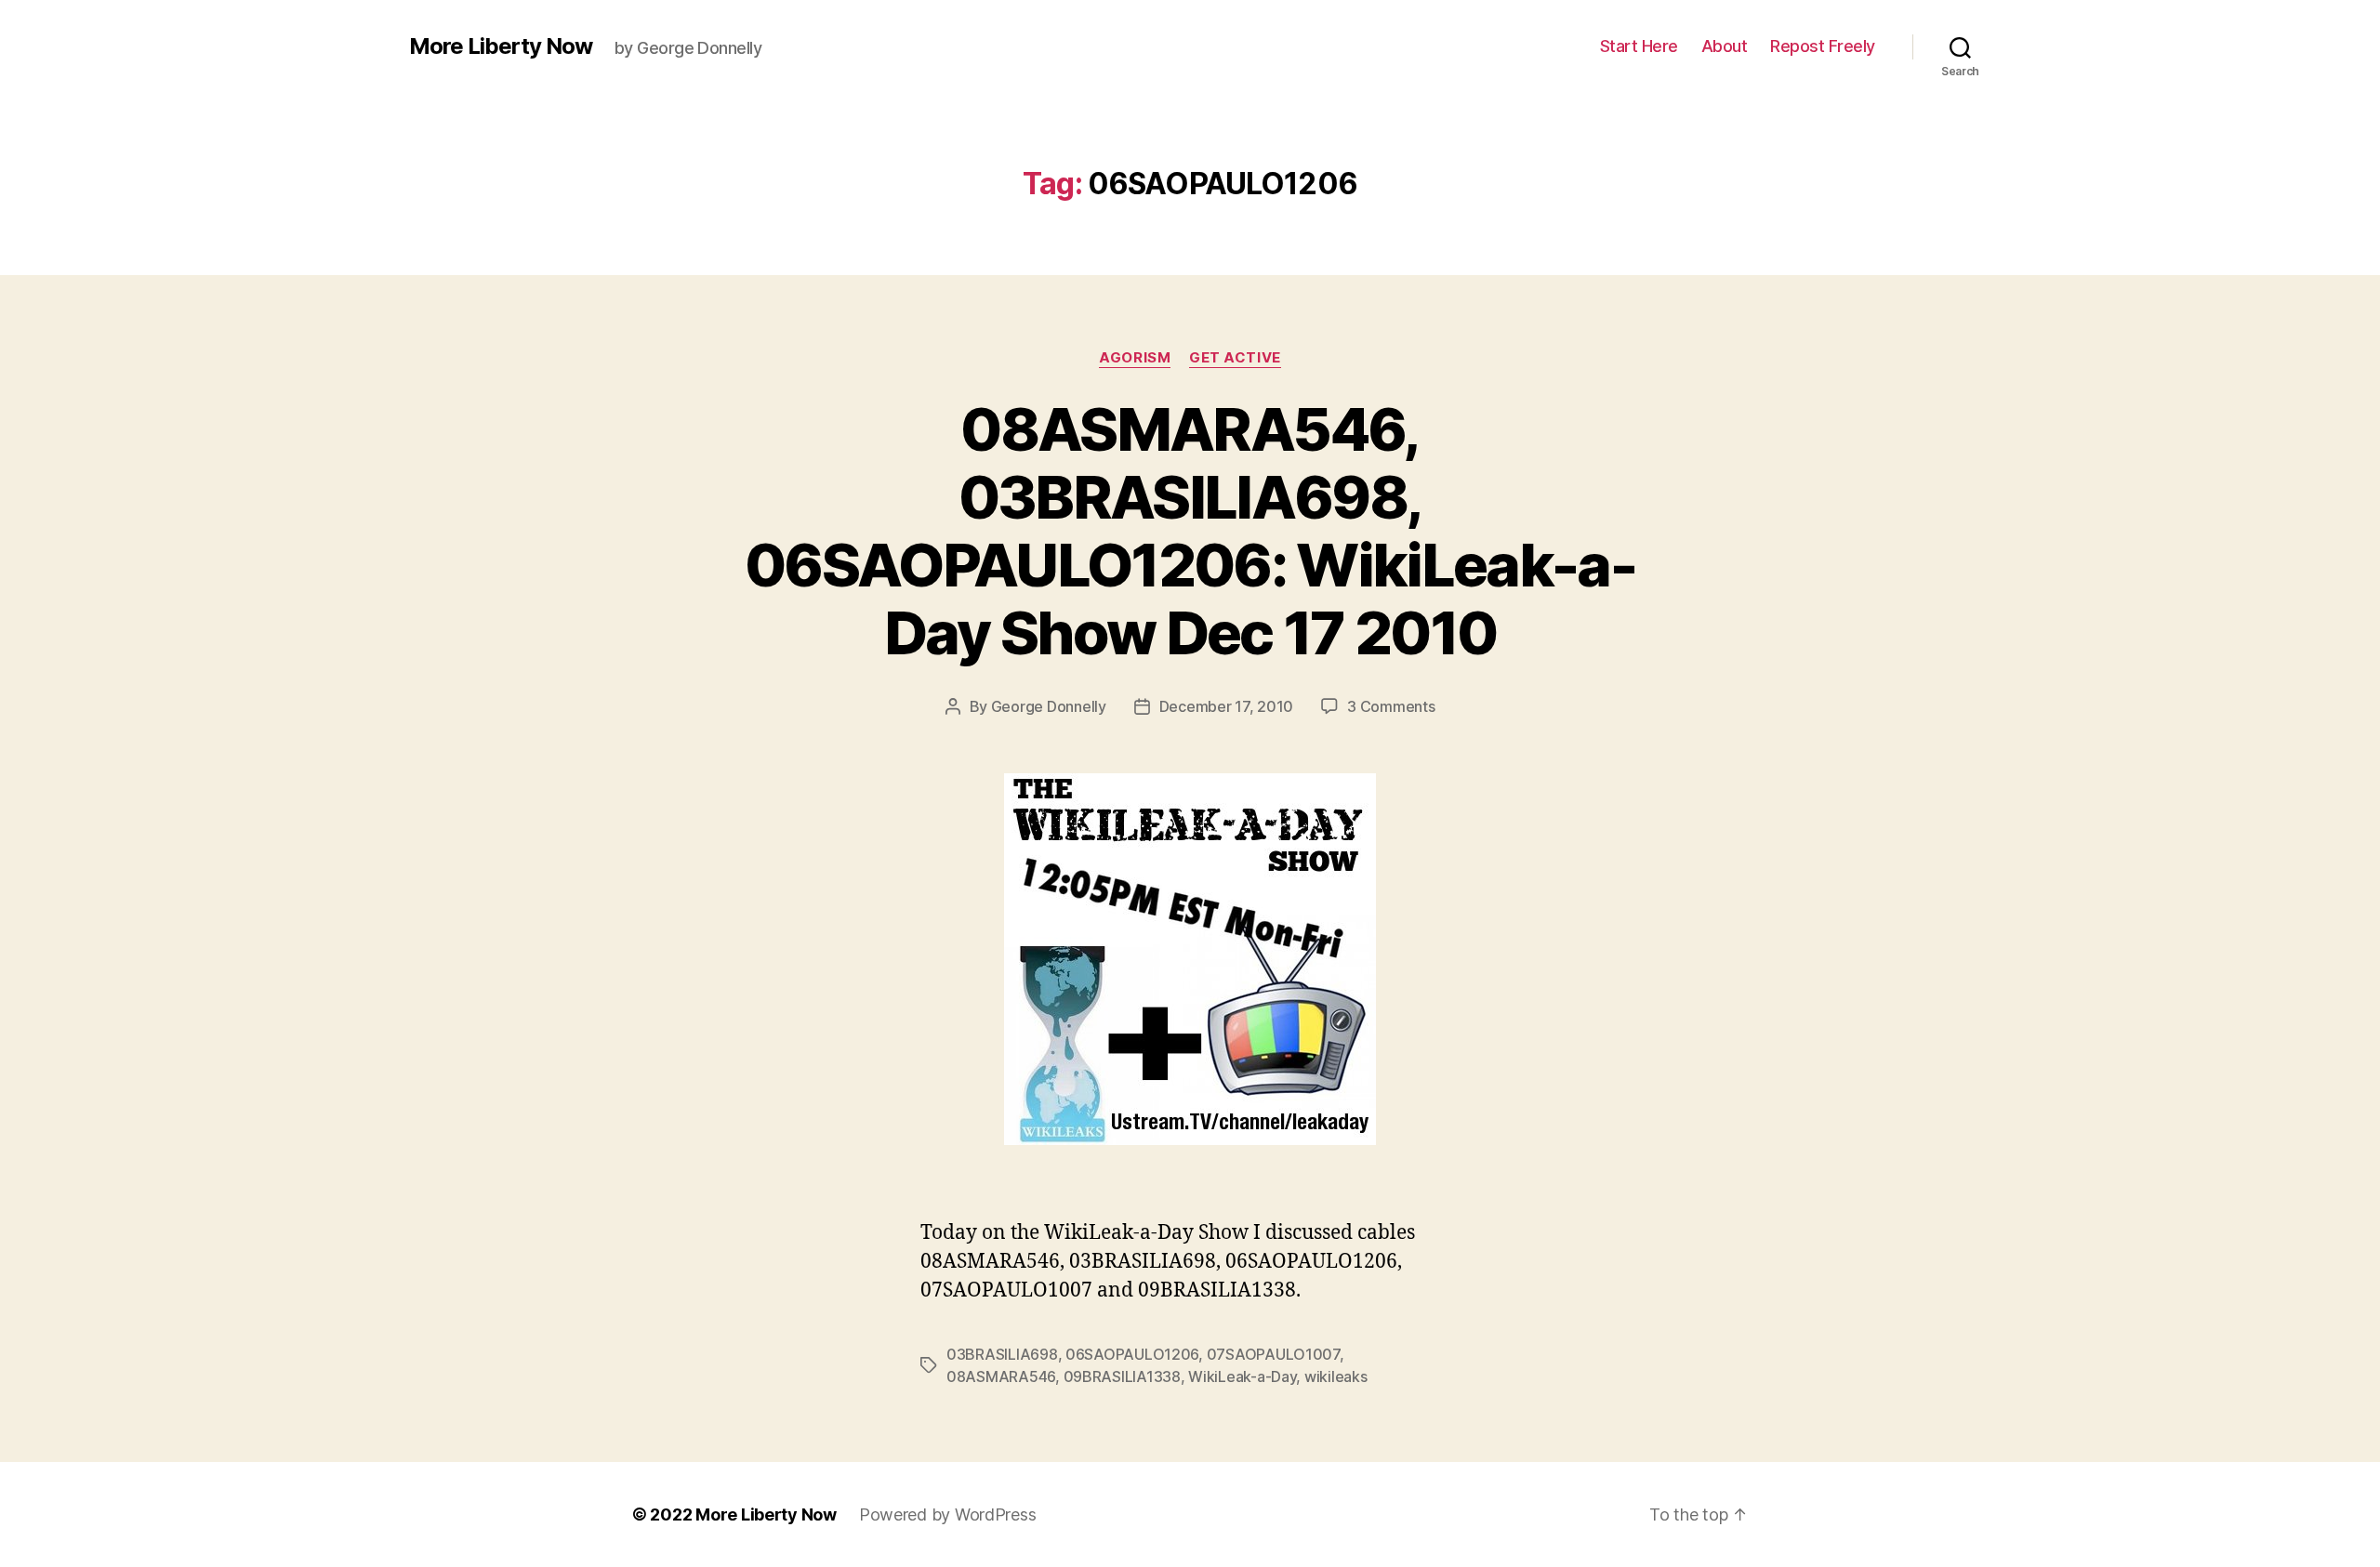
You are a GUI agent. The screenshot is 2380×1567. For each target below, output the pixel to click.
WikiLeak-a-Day (1242, 1376)
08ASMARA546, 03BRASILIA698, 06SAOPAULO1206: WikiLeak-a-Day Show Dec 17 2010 (1190, 531)
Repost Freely (1823, 46)
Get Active (1235, 358)
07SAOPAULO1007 (1273, 1354)
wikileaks (1336, 1376)
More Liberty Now (501, 46)
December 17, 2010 (1226, 706)
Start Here (1639, 46)
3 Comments (1391, 706)
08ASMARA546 (1001, 1376)
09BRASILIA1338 (1122, 1376)
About (1725, 46)
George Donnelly (1049, 706)
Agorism (1135, 358)
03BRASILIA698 (1002, 1354)
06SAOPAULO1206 (1132, 1354)
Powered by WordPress (948, 1514)
